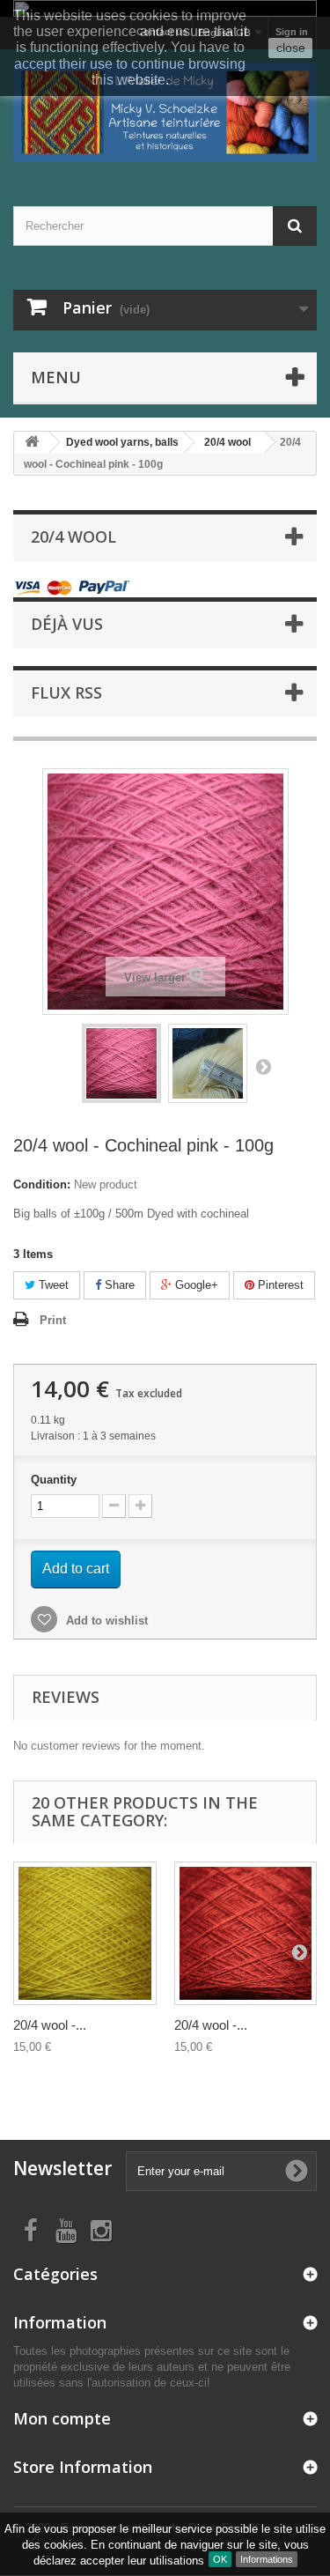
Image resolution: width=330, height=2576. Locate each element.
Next (263, 1066)
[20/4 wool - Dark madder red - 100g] (246, 1933)
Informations (267, 2559)
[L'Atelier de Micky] (165, 112)
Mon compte (62, 2418)
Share (118, 1285)
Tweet (52, 1285)
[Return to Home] (32, 443)
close (291, 48)
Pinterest (279, 1285)
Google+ (195, 1285)
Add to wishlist (105, 1621)
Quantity (54, 1480)
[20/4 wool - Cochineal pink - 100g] (121, 1063)
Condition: (42, 1184)
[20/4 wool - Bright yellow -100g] (85, 1933)
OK (220, 2559)
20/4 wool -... (50, 2025)
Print (53, 1320)
